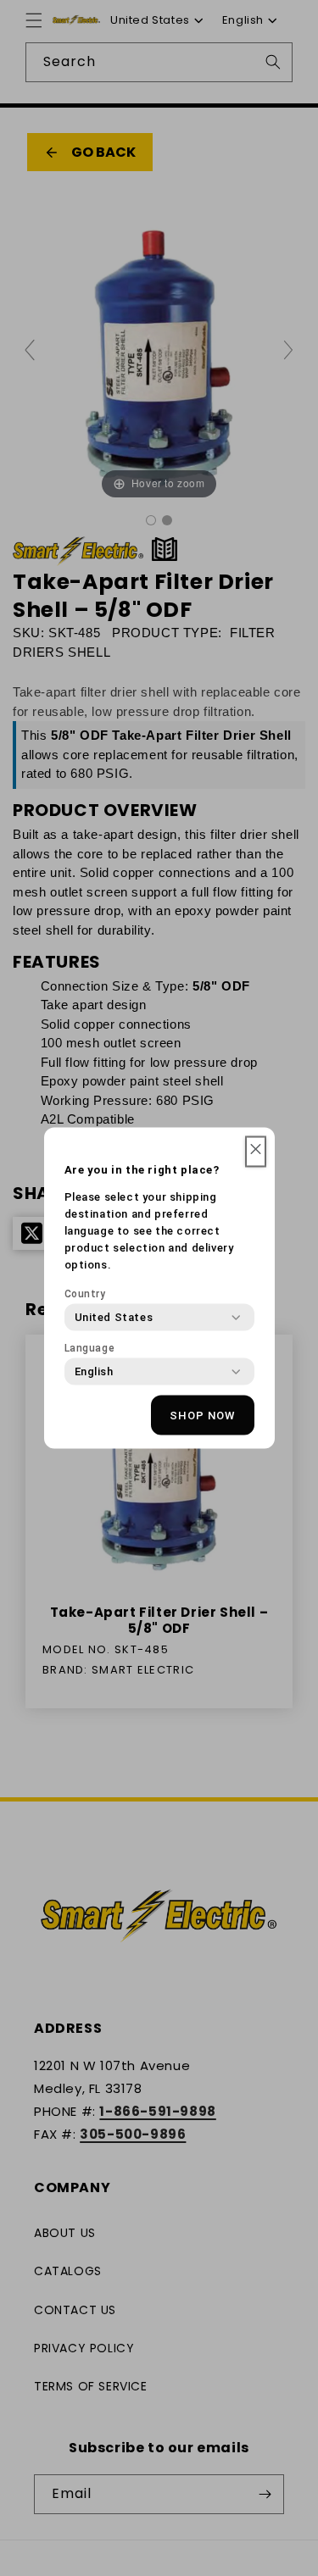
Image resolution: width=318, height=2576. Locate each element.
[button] (256, 1152)
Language (90, 1348)
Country (85, 1294)
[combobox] (114, 1318)
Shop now (202, 1415)
